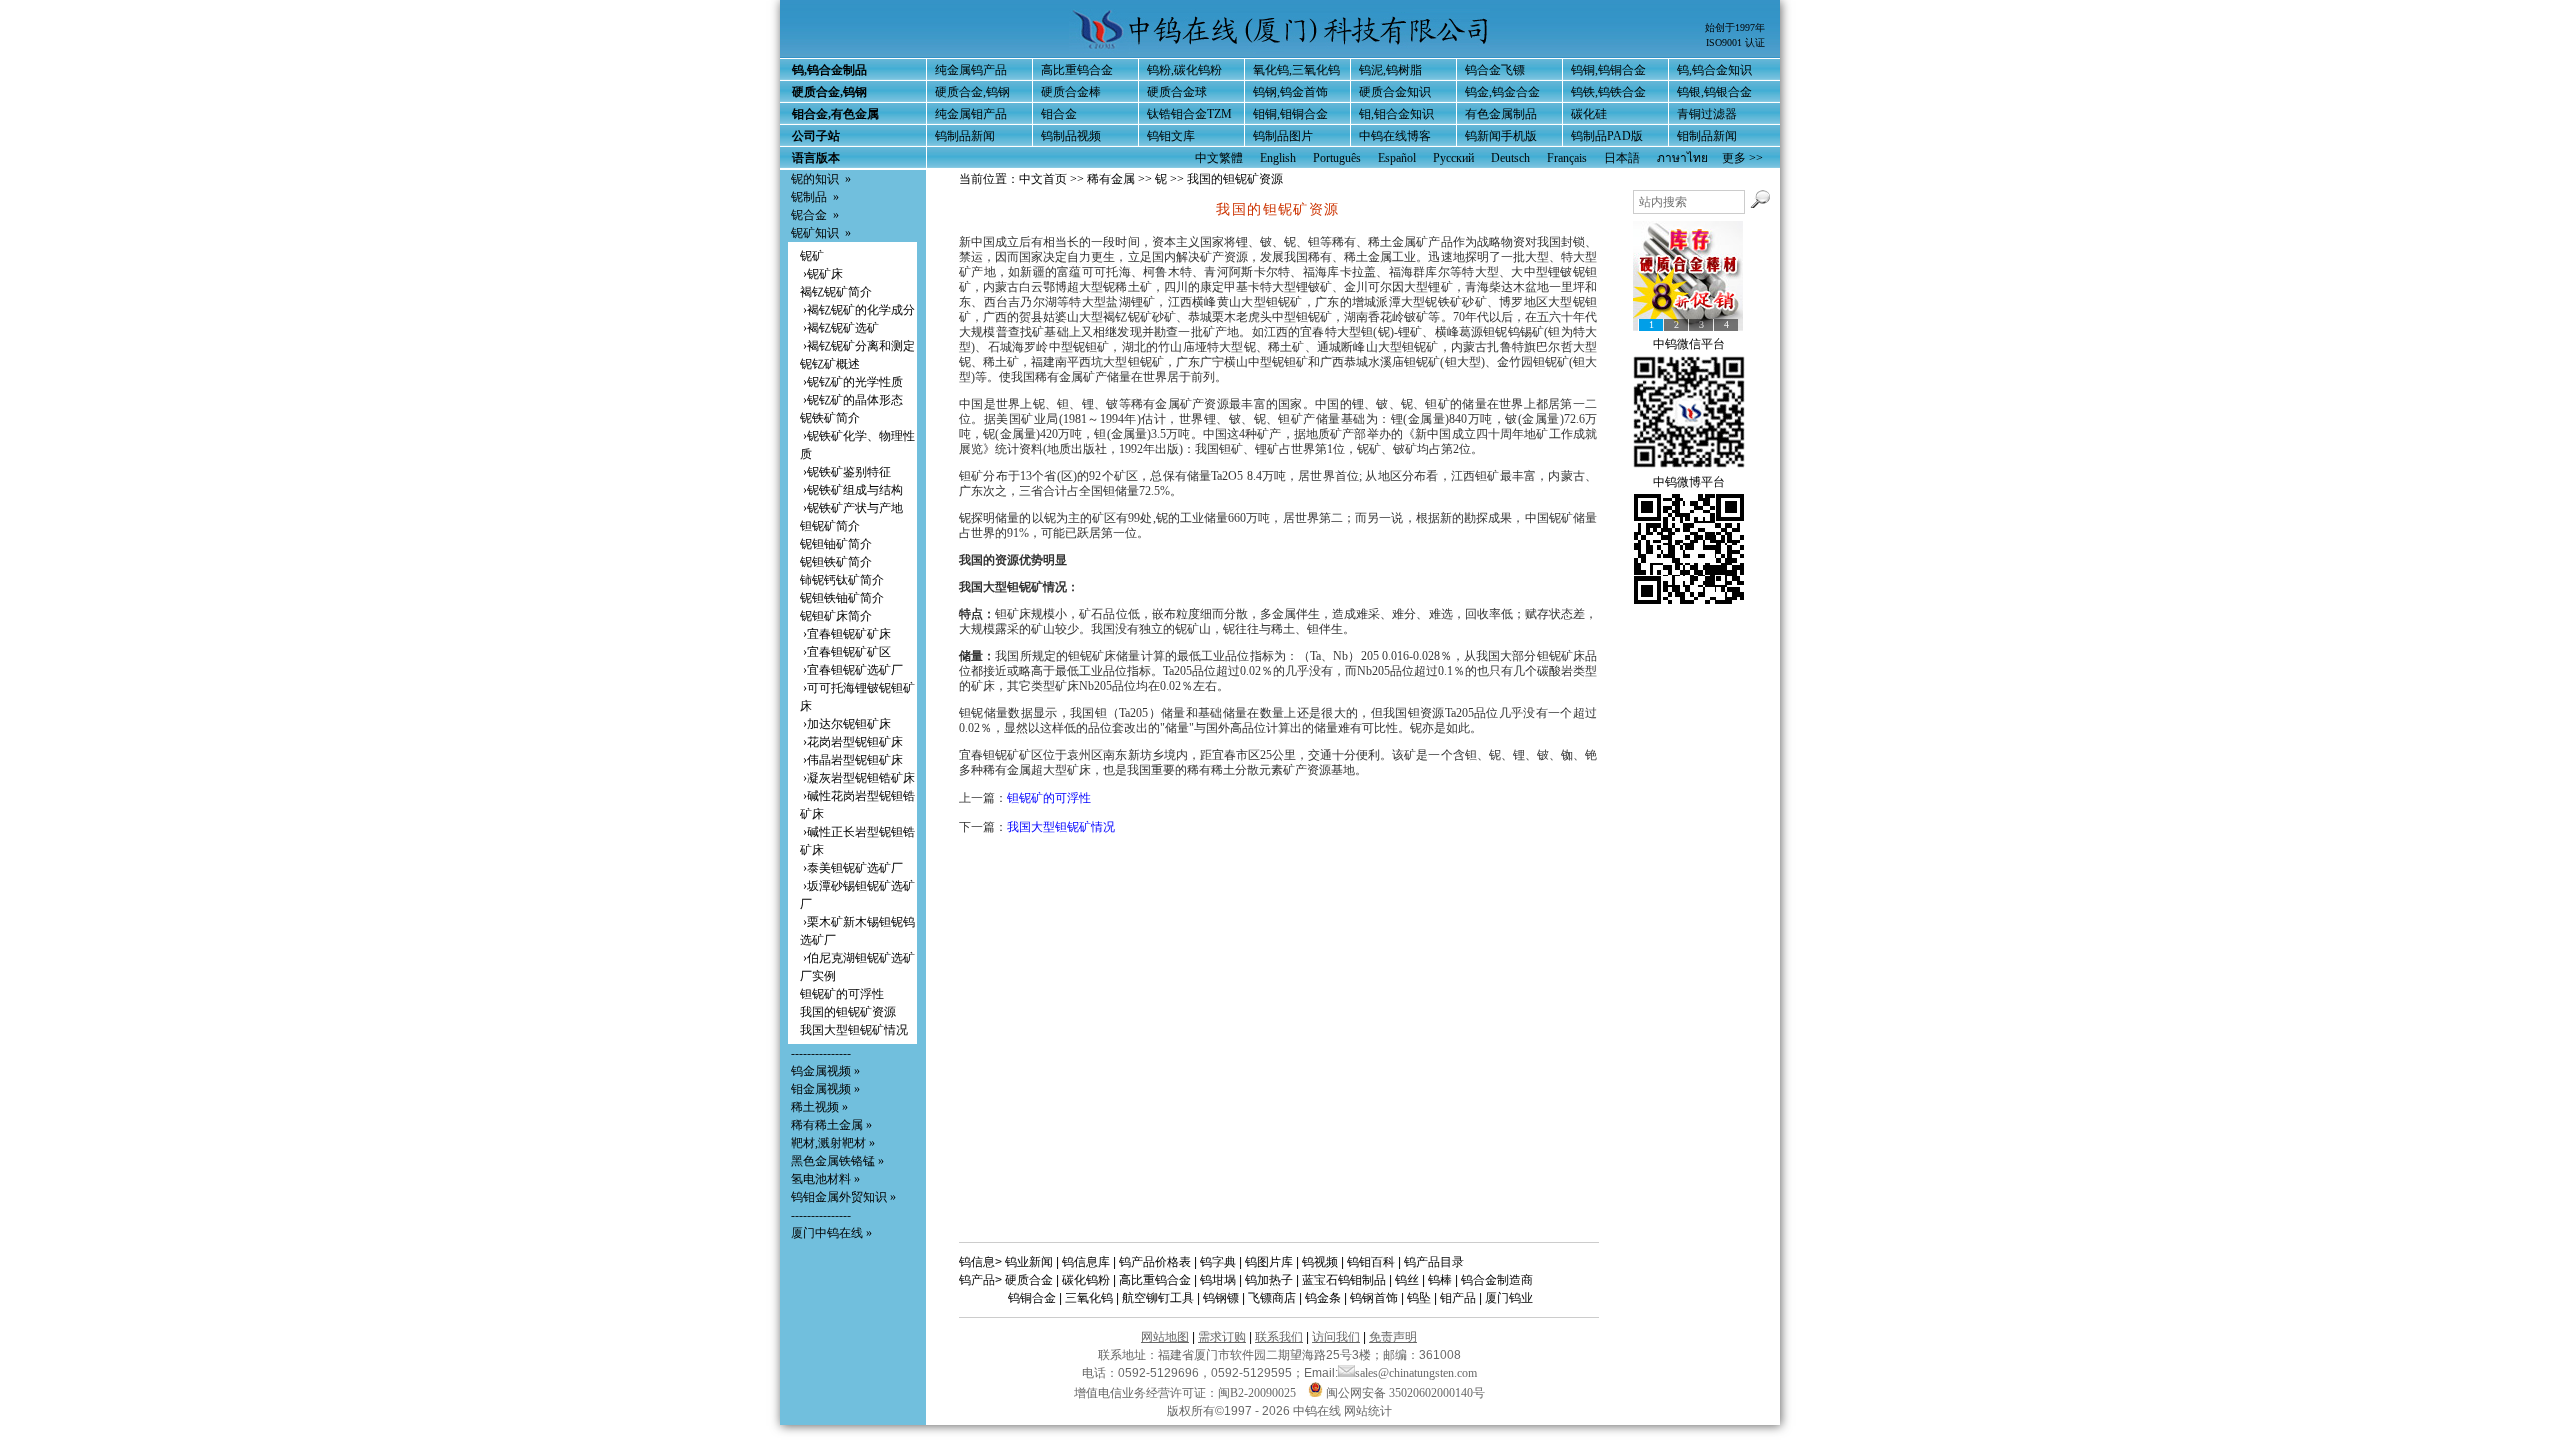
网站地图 (1165, 1337)
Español (1397, 158)
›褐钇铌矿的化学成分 (857, 310)
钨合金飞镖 (1495, 70)
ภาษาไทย (1682, 158)
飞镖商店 (1272, 1298)
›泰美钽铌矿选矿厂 (851, 868)
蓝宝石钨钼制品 (1344, 1280)
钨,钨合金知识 (1714, 70)
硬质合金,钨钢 (972, 92)
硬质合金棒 (1071, 92)
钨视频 (1320, 1262)
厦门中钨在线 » (831, 1233)
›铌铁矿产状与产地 (851, 508)
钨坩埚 (1218, 1280)
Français (1567, 158)
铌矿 (812, 256)
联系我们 (1279, 1337)
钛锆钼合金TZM (1189, 114)
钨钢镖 (1221, 1298)
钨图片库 (1269, 1262)
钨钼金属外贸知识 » (843, 1197)
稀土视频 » (819, 1107)
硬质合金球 (1177, 92)
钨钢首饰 (1374, 1298)
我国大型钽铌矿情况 (854, 1030)
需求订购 (1222, 1337)
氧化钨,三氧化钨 (1296, 70)
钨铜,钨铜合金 (1608, 70)
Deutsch (1510, 158)
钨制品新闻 (965, 136)
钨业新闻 (1029, 1262)
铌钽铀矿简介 (836, 544)
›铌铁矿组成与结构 (851, 490)
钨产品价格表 (1155, 1262)
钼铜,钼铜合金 (1290, 114)
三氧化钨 (1089, 1298)
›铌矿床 (821, 274)
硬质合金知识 (1395, 92)
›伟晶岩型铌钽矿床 (851, 760)
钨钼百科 (1371, 1262)
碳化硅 (1589, 114)
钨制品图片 (1283, 136)
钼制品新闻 (1707, 136)
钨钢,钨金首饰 (1290, 92)
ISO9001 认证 (1735, 42)
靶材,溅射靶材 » (833, 1143)
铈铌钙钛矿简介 (842, 580)
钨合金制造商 (1497, 1280)
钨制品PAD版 (1607, 136)
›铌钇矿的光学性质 (851, 382)
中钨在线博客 (1395, 136)
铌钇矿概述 (830, 364)
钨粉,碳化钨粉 (1184, 70)
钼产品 (1458, 1298)
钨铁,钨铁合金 (1608, 92)
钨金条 (1323, 1298)
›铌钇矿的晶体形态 (851, 400)
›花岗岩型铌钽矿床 (851, 742)
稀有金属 (1111, 179)
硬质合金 (1029, 1280)
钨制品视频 (1071, 136)
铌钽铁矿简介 (836, 562)
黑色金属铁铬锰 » (837, 1161)
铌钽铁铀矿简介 (842, 598)
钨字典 (1218, 1262)
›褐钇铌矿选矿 (839, 328)
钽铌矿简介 (830, 526)
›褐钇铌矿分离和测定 (857, 346)
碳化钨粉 (1086, 1280)
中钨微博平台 (1689, 482)
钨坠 (1419, 1298)
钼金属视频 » (825, 1089)
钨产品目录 (1434, 1262)
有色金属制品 (1501, 114)
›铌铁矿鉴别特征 (845, 472)
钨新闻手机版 (1501, 136)
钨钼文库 (1171, 136)
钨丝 (1407, 1280)
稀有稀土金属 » (831, 1125)
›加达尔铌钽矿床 (845, 724)
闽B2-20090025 (1257, 1393)
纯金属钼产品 (971, 114)
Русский (1453, 158)
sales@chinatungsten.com (1416, 1373)
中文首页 (1043, 179)
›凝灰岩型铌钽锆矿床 (857, 778)
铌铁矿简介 (830, 418)
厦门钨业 (1509, 1298)
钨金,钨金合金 (1502, 92)
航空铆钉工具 (1158, 1298)
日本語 (1622, 158)
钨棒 (1440, 1280)
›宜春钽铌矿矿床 (845, 634)
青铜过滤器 (1707, 114)
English (1278, 158)
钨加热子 (1269, 1280)
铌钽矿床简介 (836, 616)
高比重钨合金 (1077, 70)
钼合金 (1059, 114)
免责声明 (1393, 1337)
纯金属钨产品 (971, 70)
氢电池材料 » (825, 1179)
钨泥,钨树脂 (1390, 70)
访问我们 (1336, 1337)
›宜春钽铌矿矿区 (845, 652)
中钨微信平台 (1689, 344)
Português (1337, 158)
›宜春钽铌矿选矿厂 (851, 670)
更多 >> (1742, 158)
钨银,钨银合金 (1714, 92)
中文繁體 (1219, 158)
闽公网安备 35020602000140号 (1404, 1393)
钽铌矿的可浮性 (842, 994)
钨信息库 (1086, 1262)
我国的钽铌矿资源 (848, 1012)
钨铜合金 (1032, 1298)
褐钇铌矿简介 (836, 292)
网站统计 (1368, 1411)
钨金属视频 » (825, 1071)
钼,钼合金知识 (1396, 114)
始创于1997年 (1735, 27)
